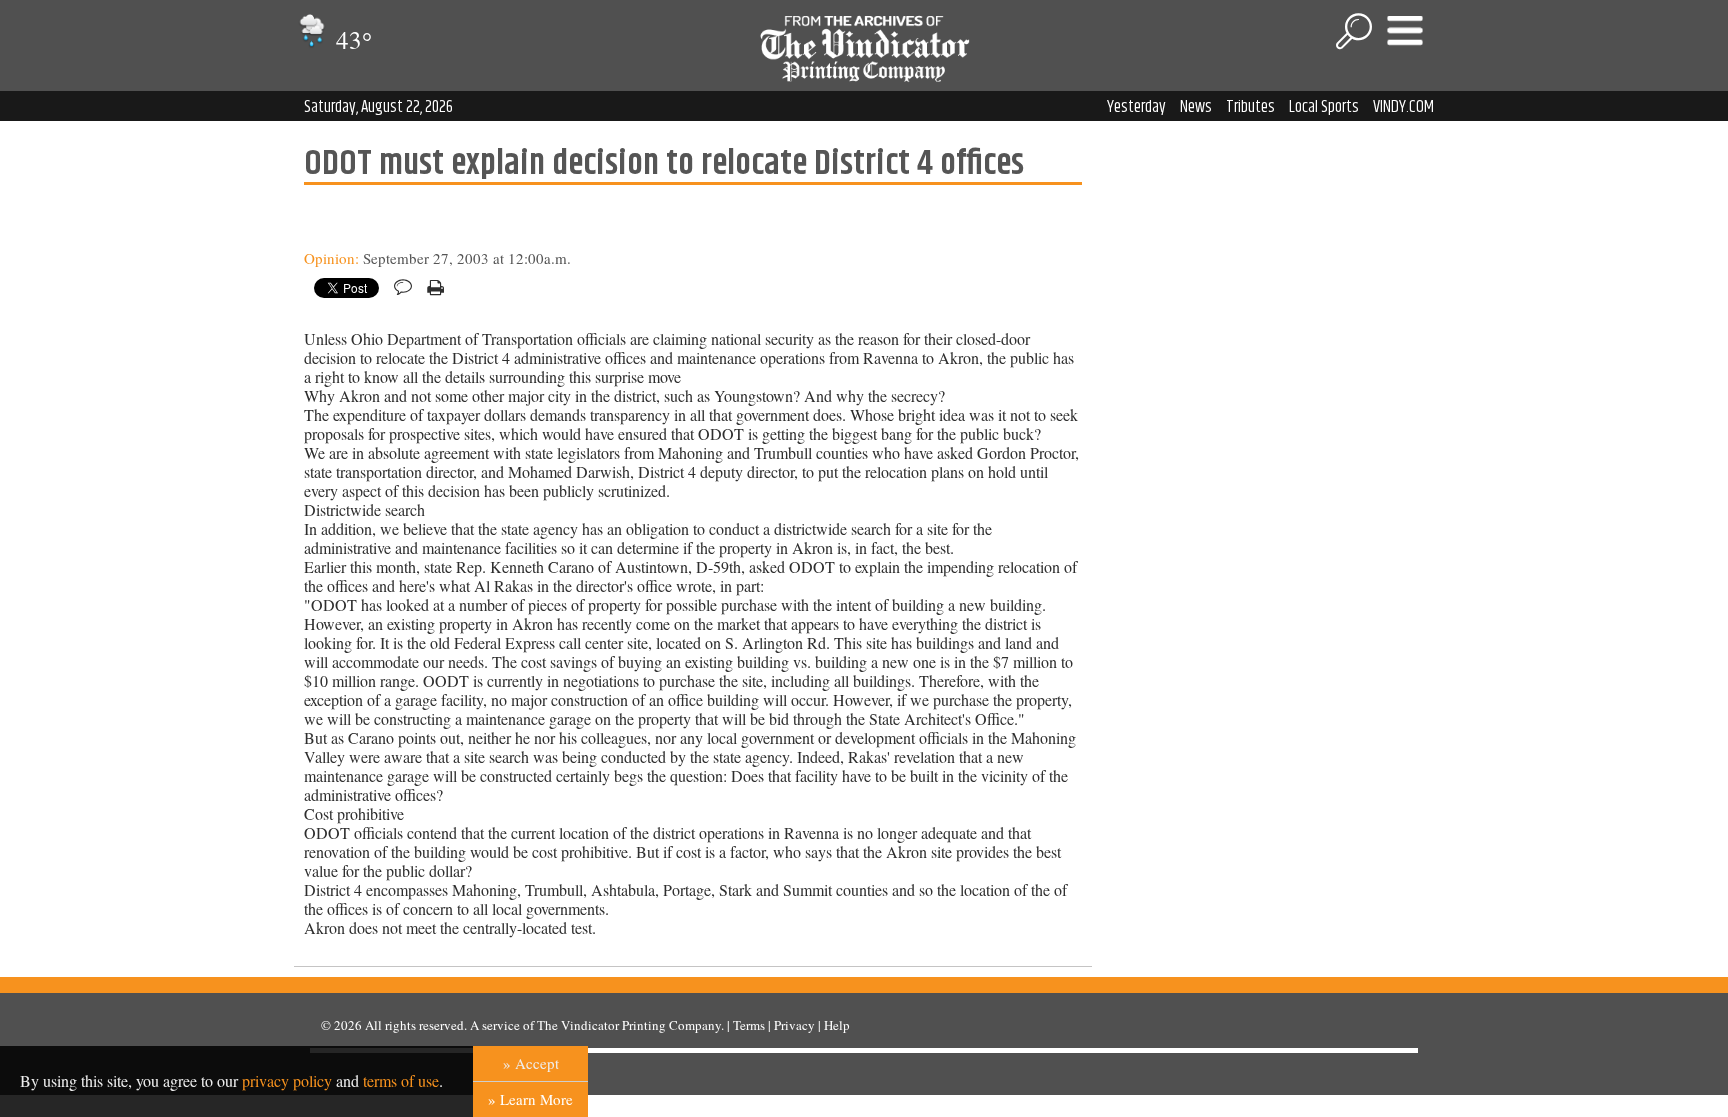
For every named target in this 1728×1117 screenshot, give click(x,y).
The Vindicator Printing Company (629, 1025)
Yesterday (1136, 107)
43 (351, 39)
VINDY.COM (1403, 107)
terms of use (401, 1080)
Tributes (1250, 107)
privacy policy (287, 1080)
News (1196, 107)
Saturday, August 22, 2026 (378, 107)
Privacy (794, 1025)
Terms (749, 1025)
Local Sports (1324, 107)
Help (837, 1025)
